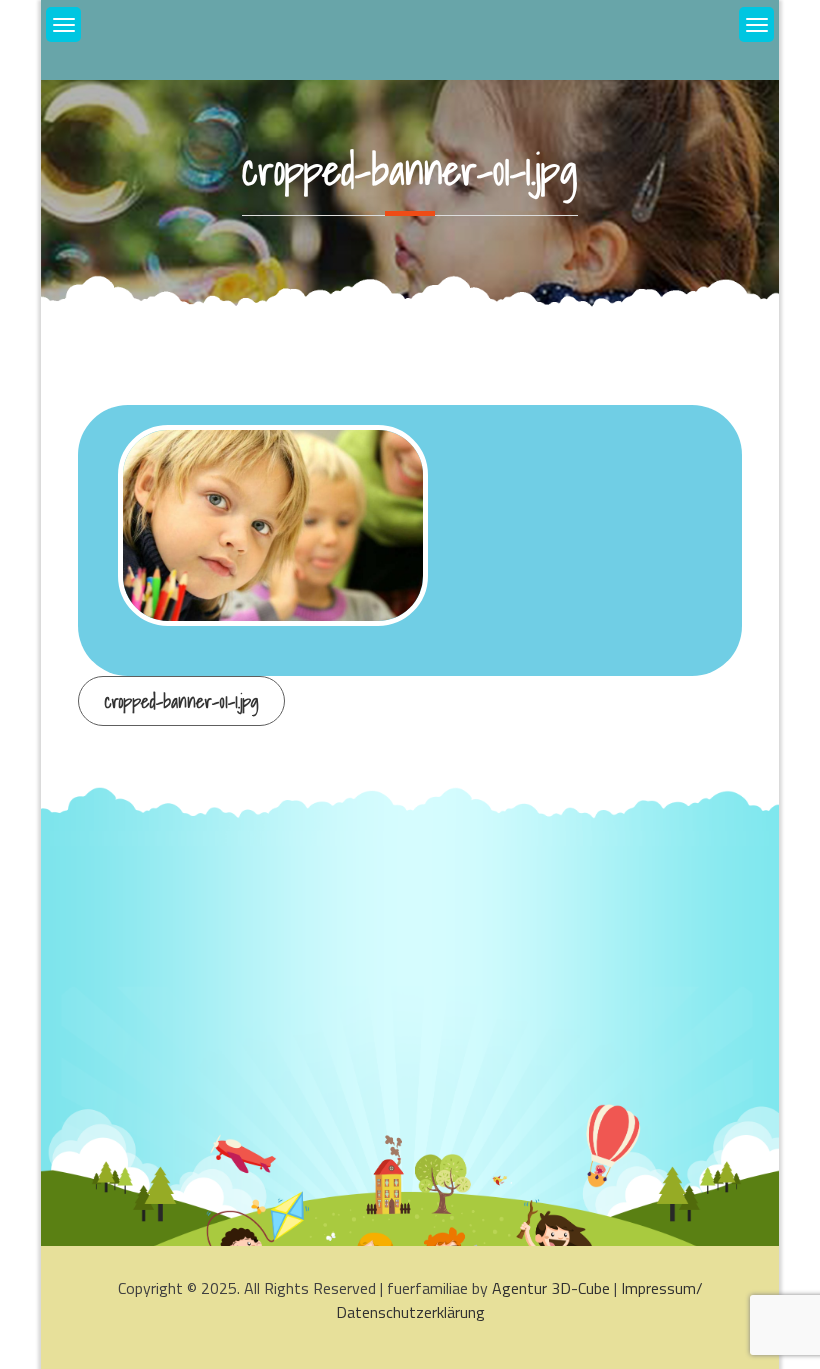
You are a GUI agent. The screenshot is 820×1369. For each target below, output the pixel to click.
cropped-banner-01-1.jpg (181, 701)
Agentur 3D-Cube (551, 1288)
